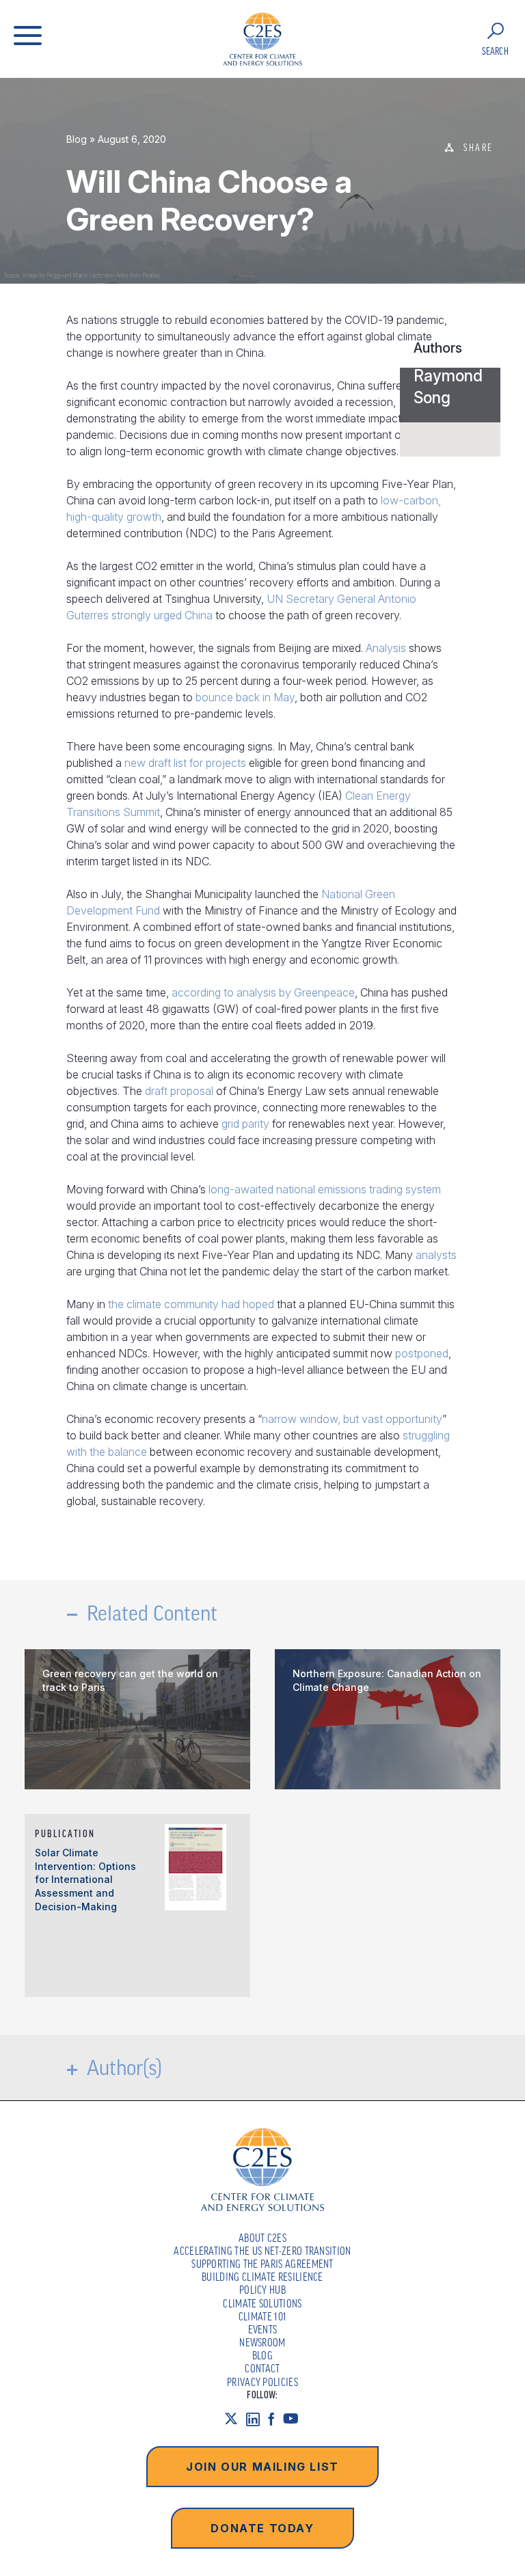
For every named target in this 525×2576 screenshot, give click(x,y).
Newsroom (262, 2342)
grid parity (245, 1124)
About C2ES (262, 2238)
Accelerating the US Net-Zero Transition (262, 2251)
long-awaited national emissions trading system (325, 1189)
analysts (436, 1255)
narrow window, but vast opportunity (352, 1419)
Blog (77, 139)
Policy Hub (262, 2290)
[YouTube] (295, 2418)
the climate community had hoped (191, 1304)
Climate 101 (263, 2316)
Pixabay (151, 275)
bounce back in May (245, 697)
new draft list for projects (185, 763)
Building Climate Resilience (262, 2277)
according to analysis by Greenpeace (263, 992)
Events (263, 2329)
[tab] (450, 395)
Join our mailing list (262, 2467)
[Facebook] (275, 2418)
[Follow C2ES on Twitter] (235, 2418)
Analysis (386, 648)
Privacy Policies (262, 2382)
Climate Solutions (262, 2303)
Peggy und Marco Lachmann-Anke (87, 275)
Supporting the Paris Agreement (262, 2264)
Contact (262, 2368)
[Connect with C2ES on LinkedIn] (257, 2418)
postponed (422, 1353)
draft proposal (179, 1091)
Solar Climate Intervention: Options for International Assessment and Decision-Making (85, 1879)
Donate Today (262, 2528)
